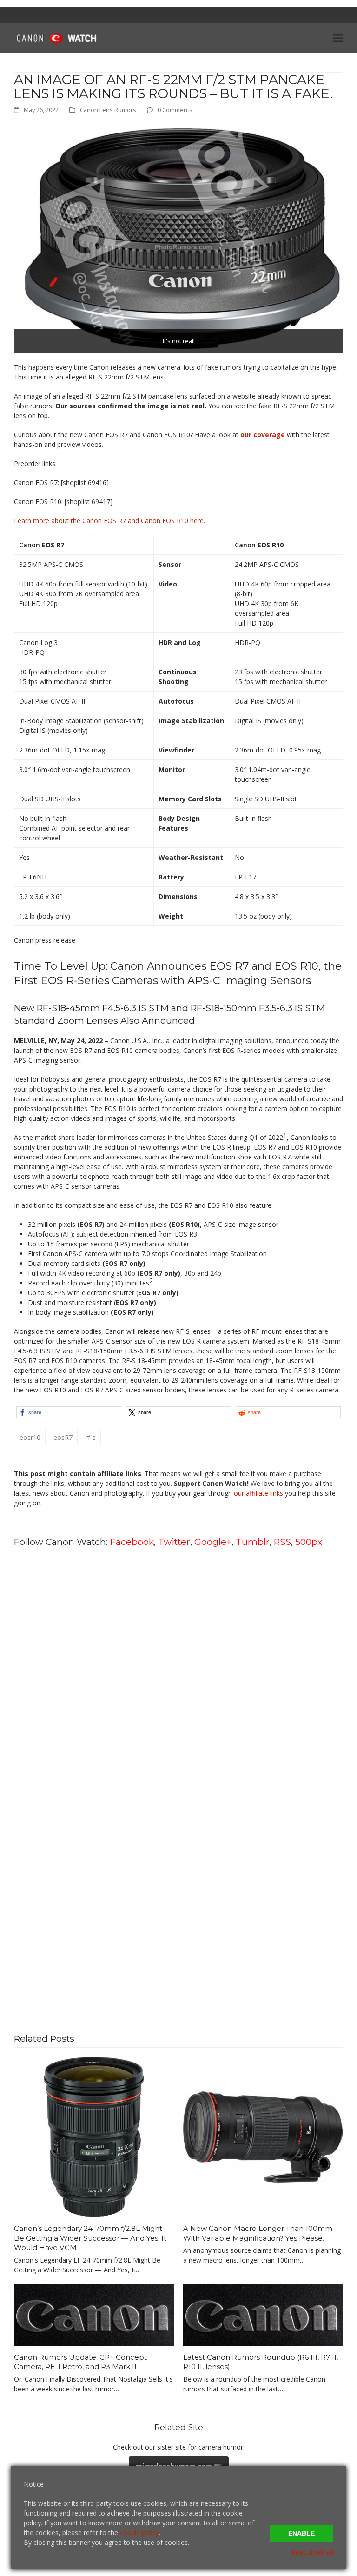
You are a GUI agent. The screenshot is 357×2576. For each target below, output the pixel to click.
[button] (338, 38)
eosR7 (63, 1437)
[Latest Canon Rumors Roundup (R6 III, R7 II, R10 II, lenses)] (263, 2314)
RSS (282, 1542)
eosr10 (30, 1437)
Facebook (132, 1542)
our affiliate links (258, 1493)
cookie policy (139, 2533)
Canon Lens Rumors (108, 110)
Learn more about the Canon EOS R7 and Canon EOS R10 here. (109, 521)
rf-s (91, 1437)
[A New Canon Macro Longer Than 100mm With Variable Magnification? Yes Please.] (263, 2136)
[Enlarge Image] (178, 238)
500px (309, 1542)
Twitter (174, 1542)
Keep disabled (312, 2552)
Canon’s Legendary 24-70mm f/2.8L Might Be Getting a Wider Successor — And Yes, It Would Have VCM (90, 2238)
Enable (301, 2533)
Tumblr (253, 1542)
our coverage (263, 435)
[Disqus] (178, 1673)
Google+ (213, 1542)
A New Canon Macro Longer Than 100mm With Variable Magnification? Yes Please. (258, 2233)
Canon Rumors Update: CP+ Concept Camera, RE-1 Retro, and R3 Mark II (80, 2362)
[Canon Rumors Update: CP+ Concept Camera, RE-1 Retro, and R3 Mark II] (94, 2314)
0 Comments (175, 110)
